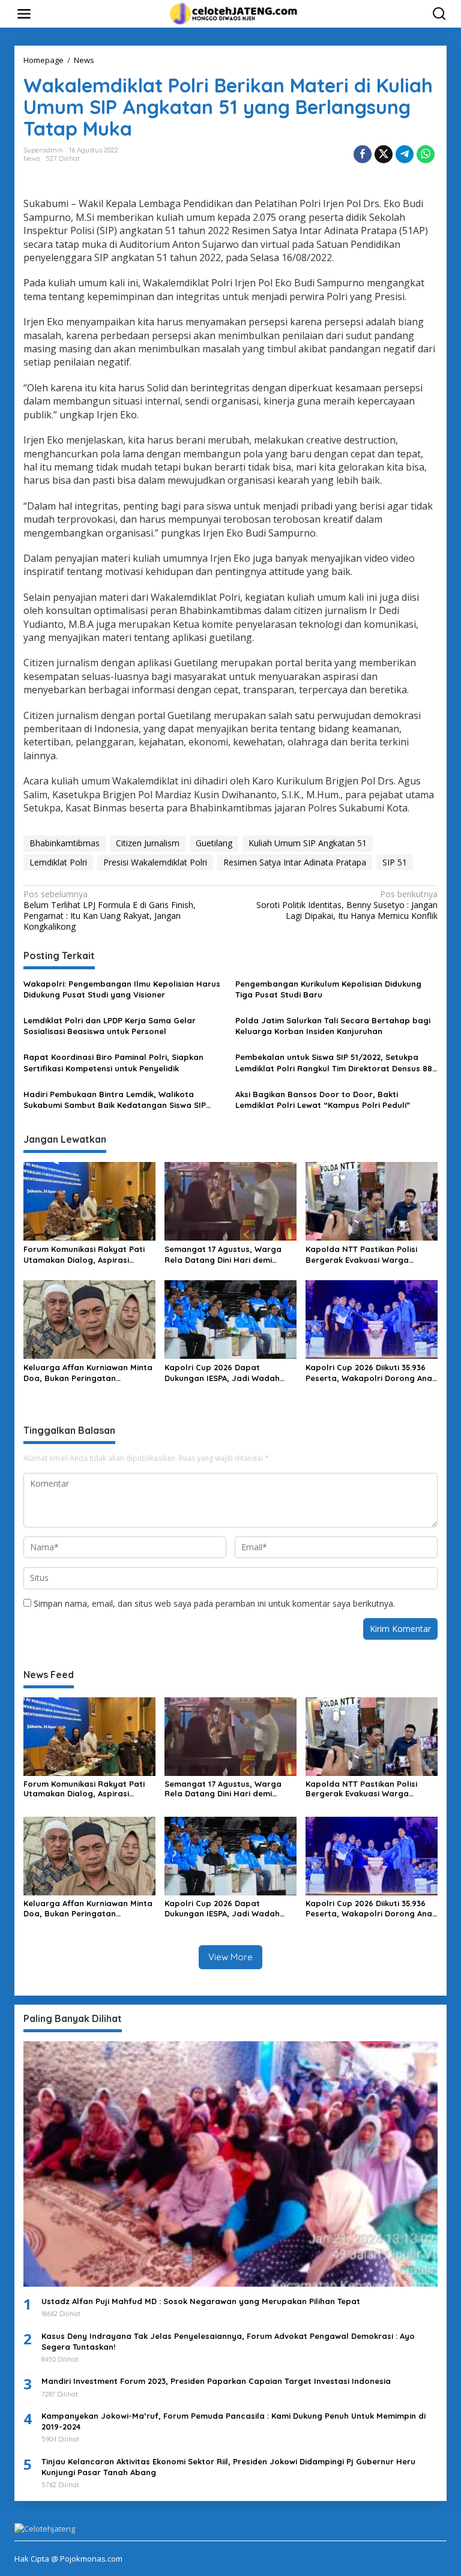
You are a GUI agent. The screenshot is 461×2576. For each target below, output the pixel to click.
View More (230, 1957)
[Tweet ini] (384, 154)
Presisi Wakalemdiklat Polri (155, 862)
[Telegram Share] (405, 154)
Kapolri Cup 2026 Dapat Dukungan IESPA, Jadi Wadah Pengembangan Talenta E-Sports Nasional (222, 1373)
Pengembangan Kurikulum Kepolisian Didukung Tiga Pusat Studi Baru (328, 989)
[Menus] (24, 14)
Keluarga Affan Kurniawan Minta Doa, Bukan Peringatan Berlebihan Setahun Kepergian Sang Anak (88, 1373)
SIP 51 (395, 862)
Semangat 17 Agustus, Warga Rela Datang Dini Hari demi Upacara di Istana (223, 1255)
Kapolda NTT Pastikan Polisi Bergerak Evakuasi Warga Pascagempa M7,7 (361, 1255)
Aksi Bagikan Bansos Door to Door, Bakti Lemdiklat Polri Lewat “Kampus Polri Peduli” (323, 1100)
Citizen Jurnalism (148, 843)
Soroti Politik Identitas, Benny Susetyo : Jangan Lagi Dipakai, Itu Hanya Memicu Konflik (347, 905)
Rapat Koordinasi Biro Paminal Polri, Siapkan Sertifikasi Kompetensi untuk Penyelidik (113, 1062)
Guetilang (214, 843)
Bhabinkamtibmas (65, 843)
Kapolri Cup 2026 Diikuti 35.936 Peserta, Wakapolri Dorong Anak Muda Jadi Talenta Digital (371, 1373)
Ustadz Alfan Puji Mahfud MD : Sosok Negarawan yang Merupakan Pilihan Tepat (201, 2301)
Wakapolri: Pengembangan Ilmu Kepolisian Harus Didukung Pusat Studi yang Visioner (122, 989)
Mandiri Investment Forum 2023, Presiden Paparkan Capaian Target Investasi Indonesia (216, 2381)
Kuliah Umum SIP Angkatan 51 (308, 843)
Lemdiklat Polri (58, 862)
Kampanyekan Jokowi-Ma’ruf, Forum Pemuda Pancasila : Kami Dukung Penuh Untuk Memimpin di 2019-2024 (234, 2421)
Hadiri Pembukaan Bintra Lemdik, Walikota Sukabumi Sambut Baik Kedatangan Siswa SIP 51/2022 (115, 1100)
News (32, 158)
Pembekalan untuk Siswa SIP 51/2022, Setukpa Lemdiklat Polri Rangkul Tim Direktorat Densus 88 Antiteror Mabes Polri (334, 1063)
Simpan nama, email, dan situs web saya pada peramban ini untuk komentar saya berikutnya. (214, 1603)
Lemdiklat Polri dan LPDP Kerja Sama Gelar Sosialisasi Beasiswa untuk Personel (110, 1026)
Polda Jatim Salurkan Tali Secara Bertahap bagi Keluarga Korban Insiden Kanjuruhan (333, 1026)
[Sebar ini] (363, 154)
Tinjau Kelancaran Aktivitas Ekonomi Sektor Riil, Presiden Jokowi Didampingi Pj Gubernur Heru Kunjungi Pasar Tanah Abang (228, 2467)
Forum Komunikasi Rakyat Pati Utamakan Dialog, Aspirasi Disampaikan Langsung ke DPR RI (89, 1255)
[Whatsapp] (426, 154)
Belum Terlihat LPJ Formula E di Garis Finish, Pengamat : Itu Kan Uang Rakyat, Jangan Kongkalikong (110, 911)
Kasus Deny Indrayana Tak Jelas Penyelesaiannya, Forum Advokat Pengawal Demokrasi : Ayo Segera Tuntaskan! (228, 2341)
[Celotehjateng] (233, 13)
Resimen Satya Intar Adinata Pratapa (295, 862)
